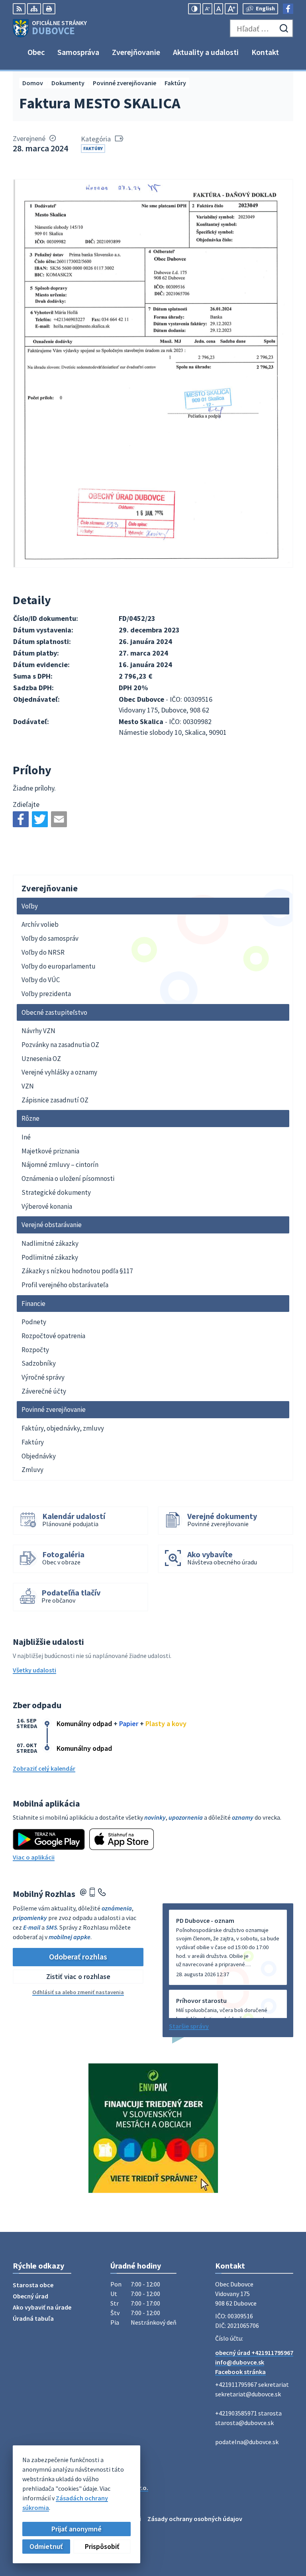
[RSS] (19, 9)
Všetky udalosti (34, 1670)
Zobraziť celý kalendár (44, 1768)
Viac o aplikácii (34, 1857)
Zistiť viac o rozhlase (78, 1976)
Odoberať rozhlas (78, 1956)
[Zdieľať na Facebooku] (21, 819)
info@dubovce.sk (240, 2362)
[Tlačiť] (49, 9)
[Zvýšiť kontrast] (194, 9)
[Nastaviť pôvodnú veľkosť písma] (219, 9)
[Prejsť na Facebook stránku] (288, 9)
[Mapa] (34, 9)
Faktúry (93, 148)
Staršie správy (189, 2026)
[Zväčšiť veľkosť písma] (231, 9)
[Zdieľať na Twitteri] (40, 819)
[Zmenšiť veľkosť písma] (207, 9)
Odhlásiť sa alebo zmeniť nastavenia (78, 1992)
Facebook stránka (240, 2372)
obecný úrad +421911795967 (254, 2353)
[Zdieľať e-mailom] (59, 819)
